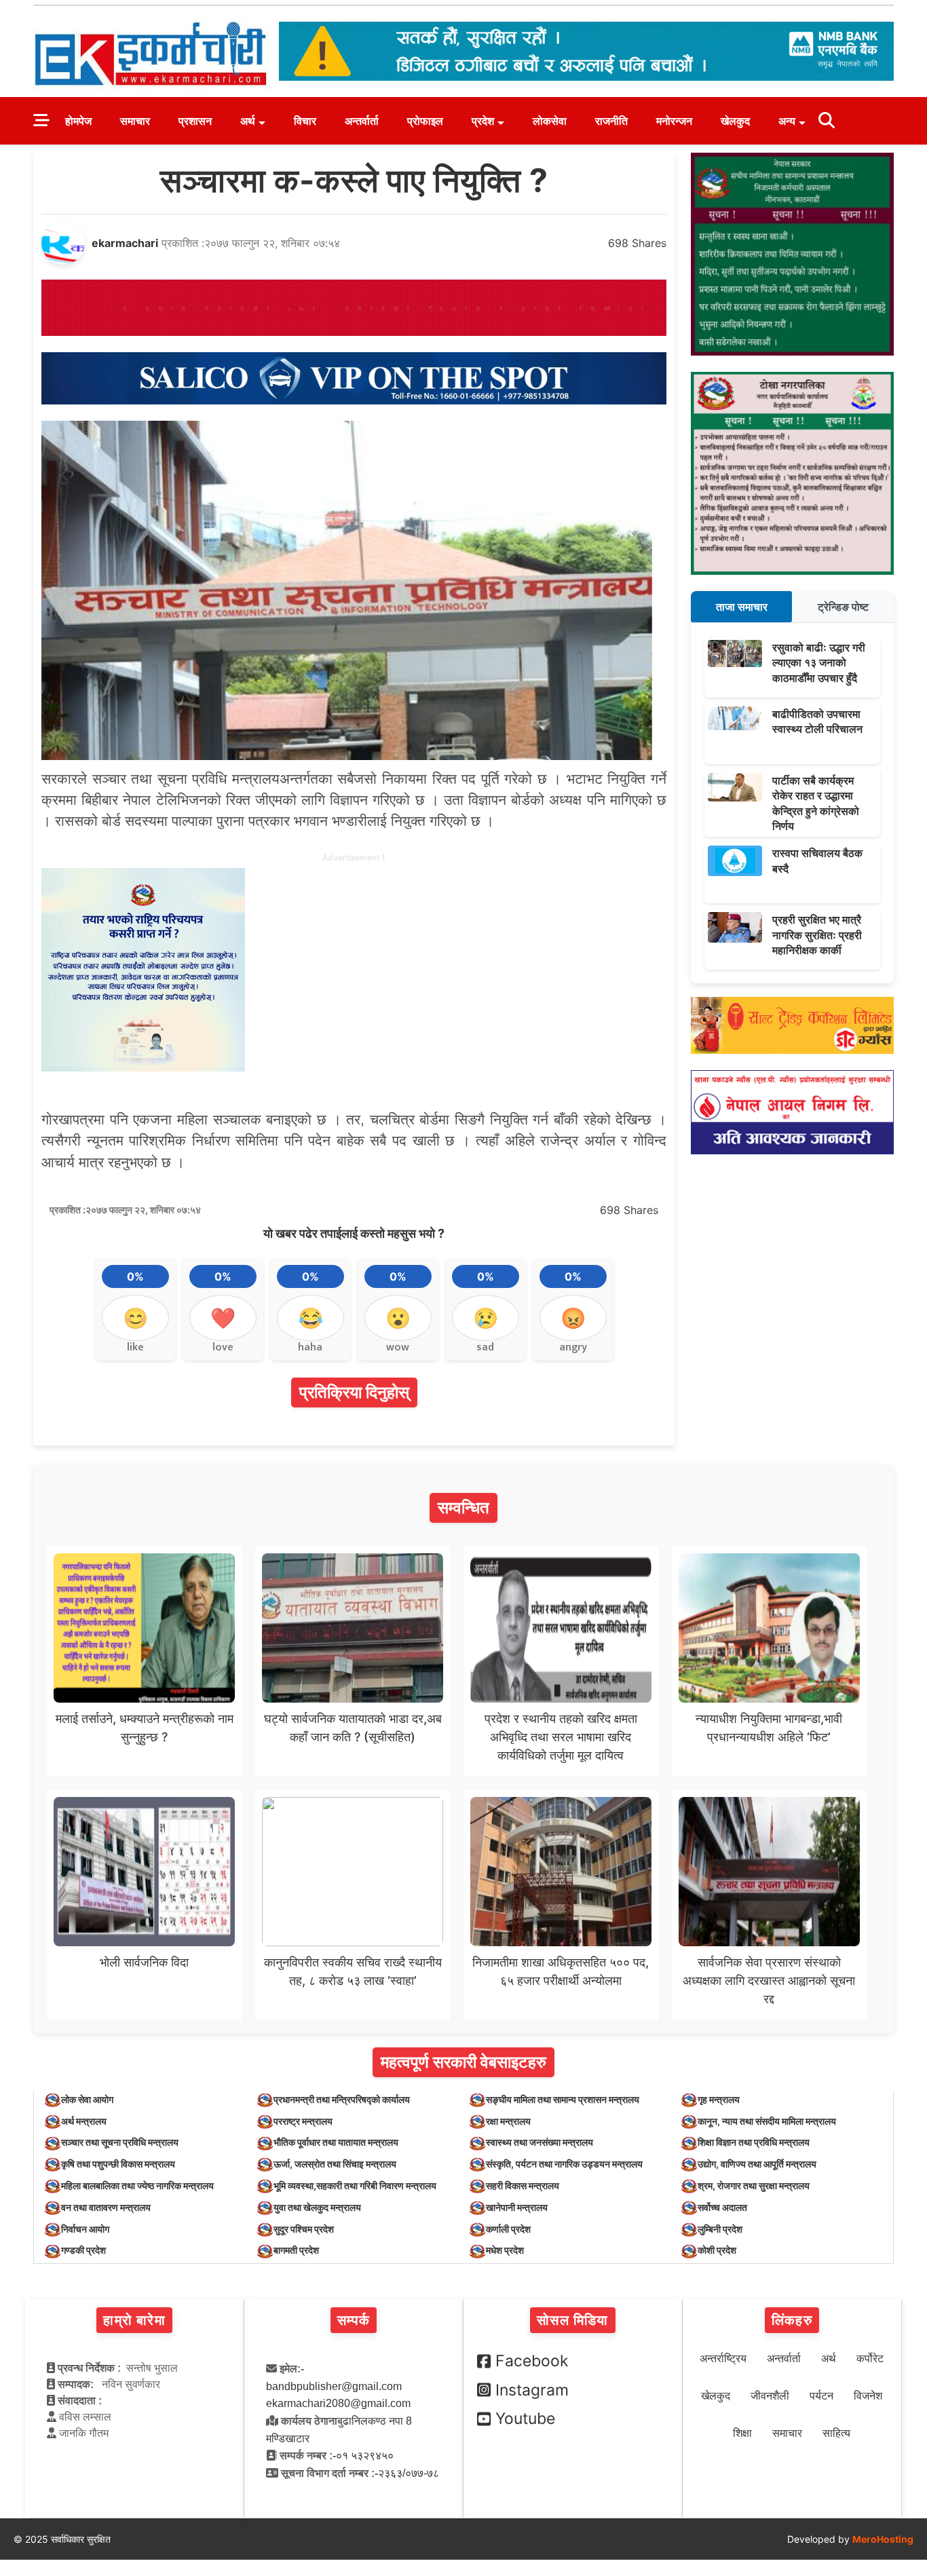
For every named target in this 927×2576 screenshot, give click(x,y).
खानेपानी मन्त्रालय (517, 2207)
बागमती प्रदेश (296, 2250)
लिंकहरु (792, 2320)
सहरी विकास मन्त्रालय (523, 2185)
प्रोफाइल (425, 121)
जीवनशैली (770, 2396)
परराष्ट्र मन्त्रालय (303, 2121)
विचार (305, 121)
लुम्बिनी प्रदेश (720, 2229)
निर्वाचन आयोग (85, 2229)
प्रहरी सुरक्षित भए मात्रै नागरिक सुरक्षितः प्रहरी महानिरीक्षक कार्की (817, 935)
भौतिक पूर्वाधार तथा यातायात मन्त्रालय (336, 2142)
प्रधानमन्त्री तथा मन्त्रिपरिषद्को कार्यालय (342, 2099)
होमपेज (78, 121)
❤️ (223, 1318)
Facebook (532, 2361)
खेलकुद (735, 121)
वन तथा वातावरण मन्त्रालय (106, 2207)
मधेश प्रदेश (505, 2250)
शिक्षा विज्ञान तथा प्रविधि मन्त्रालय (754, 2142)
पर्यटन (821, 2396)
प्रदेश (483, 121)
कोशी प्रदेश (717, 2250)
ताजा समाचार (742, 607)
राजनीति (611, 121)
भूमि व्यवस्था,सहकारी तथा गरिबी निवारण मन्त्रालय (355, 2185)
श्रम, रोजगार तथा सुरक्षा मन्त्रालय (754, 2185)
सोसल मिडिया (572, 2320)
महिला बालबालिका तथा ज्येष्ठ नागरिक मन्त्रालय (137, 2185)
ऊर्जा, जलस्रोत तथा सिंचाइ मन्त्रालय (335, 2164)
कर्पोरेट (870, 2359)
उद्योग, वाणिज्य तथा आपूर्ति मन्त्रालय (757, 2164)
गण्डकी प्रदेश (83, 2250)
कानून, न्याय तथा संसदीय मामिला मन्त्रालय (767, 2121)
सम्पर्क (354, 2320)
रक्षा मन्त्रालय (508, 2121)
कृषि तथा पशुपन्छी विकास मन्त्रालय (118, 2164)
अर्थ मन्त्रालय (84, 2121)
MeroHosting (883, 2539)
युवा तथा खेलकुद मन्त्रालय (317, 2207)
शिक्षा (742, 2433)
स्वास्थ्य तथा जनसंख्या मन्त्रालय (540, 2142)
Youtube (525, 2419)
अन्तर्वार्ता (362, 121)
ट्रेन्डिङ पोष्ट (843, 607)
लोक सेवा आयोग (87, 2099)
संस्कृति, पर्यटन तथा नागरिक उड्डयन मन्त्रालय (564, 2164)
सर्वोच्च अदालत (722, 2207)
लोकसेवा (550, 121)
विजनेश (868, 2396)
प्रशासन (195, 121)
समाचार (135, 121)
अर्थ (248, 121)
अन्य (787, 121)
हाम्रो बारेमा (134, 2320)
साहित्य (836, 2433)
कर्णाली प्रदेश (508, 2229)
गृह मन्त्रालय (719, 2099)
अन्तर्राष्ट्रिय (723, 2359)
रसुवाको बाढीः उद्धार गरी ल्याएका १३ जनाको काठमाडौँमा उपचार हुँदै (819, 663)
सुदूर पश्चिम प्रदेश (304, 2229)
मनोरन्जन (674, 121)
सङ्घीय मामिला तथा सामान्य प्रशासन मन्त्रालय (563, 2099)
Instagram (532, 2390)
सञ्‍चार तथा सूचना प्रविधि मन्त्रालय (120, 2142)
